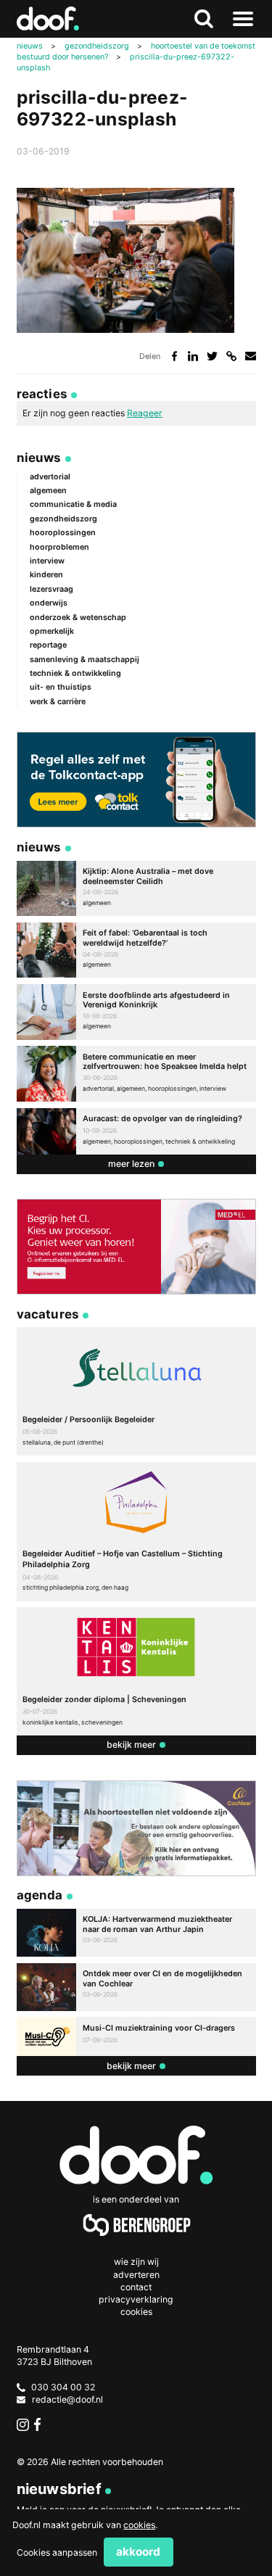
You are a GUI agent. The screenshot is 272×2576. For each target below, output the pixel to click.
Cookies (136, 2312)
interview (47, 561)
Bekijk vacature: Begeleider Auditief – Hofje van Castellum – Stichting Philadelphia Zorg (136, 1532)
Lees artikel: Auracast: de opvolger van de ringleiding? (136, 1131)
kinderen (46, 575)
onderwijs (49, 603)
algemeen (48, 491)
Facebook (40, 2424)
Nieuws (39, 458)
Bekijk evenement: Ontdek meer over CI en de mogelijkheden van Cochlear (136, 1987)
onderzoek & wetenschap (78, 618)
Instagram (23, 2424)
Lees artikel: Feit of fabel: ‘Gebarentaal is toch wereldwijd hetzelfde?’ (136, 950)
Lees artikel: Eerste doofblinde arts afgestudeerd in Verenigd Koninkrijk (136, 1012)
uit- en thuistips (61, 687)
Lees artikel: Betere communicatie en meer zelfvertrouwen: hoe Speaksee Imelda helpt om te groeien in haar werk (136, 1074)
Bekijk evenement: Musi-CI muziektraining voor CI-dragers (136, 2036)
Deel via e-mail (251, 356)
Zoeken (203, 19)
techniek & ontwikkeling (75, 673)
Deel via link (232, 356)
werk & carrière (58, 702)
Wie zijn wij (136, 2262)
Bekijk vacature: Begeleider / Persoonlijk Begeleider (136, 1391)
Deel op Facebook (174, 356)
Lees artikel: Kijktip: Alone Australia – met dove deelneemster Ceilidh (136, 889)
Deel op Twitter (212, 356)
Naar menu (243, 19)
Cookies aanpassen (57, 2552)
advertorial (50, 477)
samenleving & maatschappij (85, 660)
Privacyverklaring (136, 2299)
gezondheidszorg (63, 519)
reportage (48, 645)
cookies (139, 2525)
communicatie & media (73, 504)
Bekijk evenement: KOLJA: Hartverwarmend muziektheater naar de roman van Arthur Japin (136, 1933)
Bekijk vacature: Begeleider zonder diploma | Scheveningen (136, 1671)
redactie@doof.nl (67, 2399)
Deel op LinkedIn (193, 356)
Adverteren (136, 2275)
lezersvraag (51, 589)
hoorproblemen (59, 547)
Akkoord (138, 2552)
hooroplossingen (63, 533)
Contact (136, 2287)
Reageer (145, 413)
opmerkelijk (52, 631)
